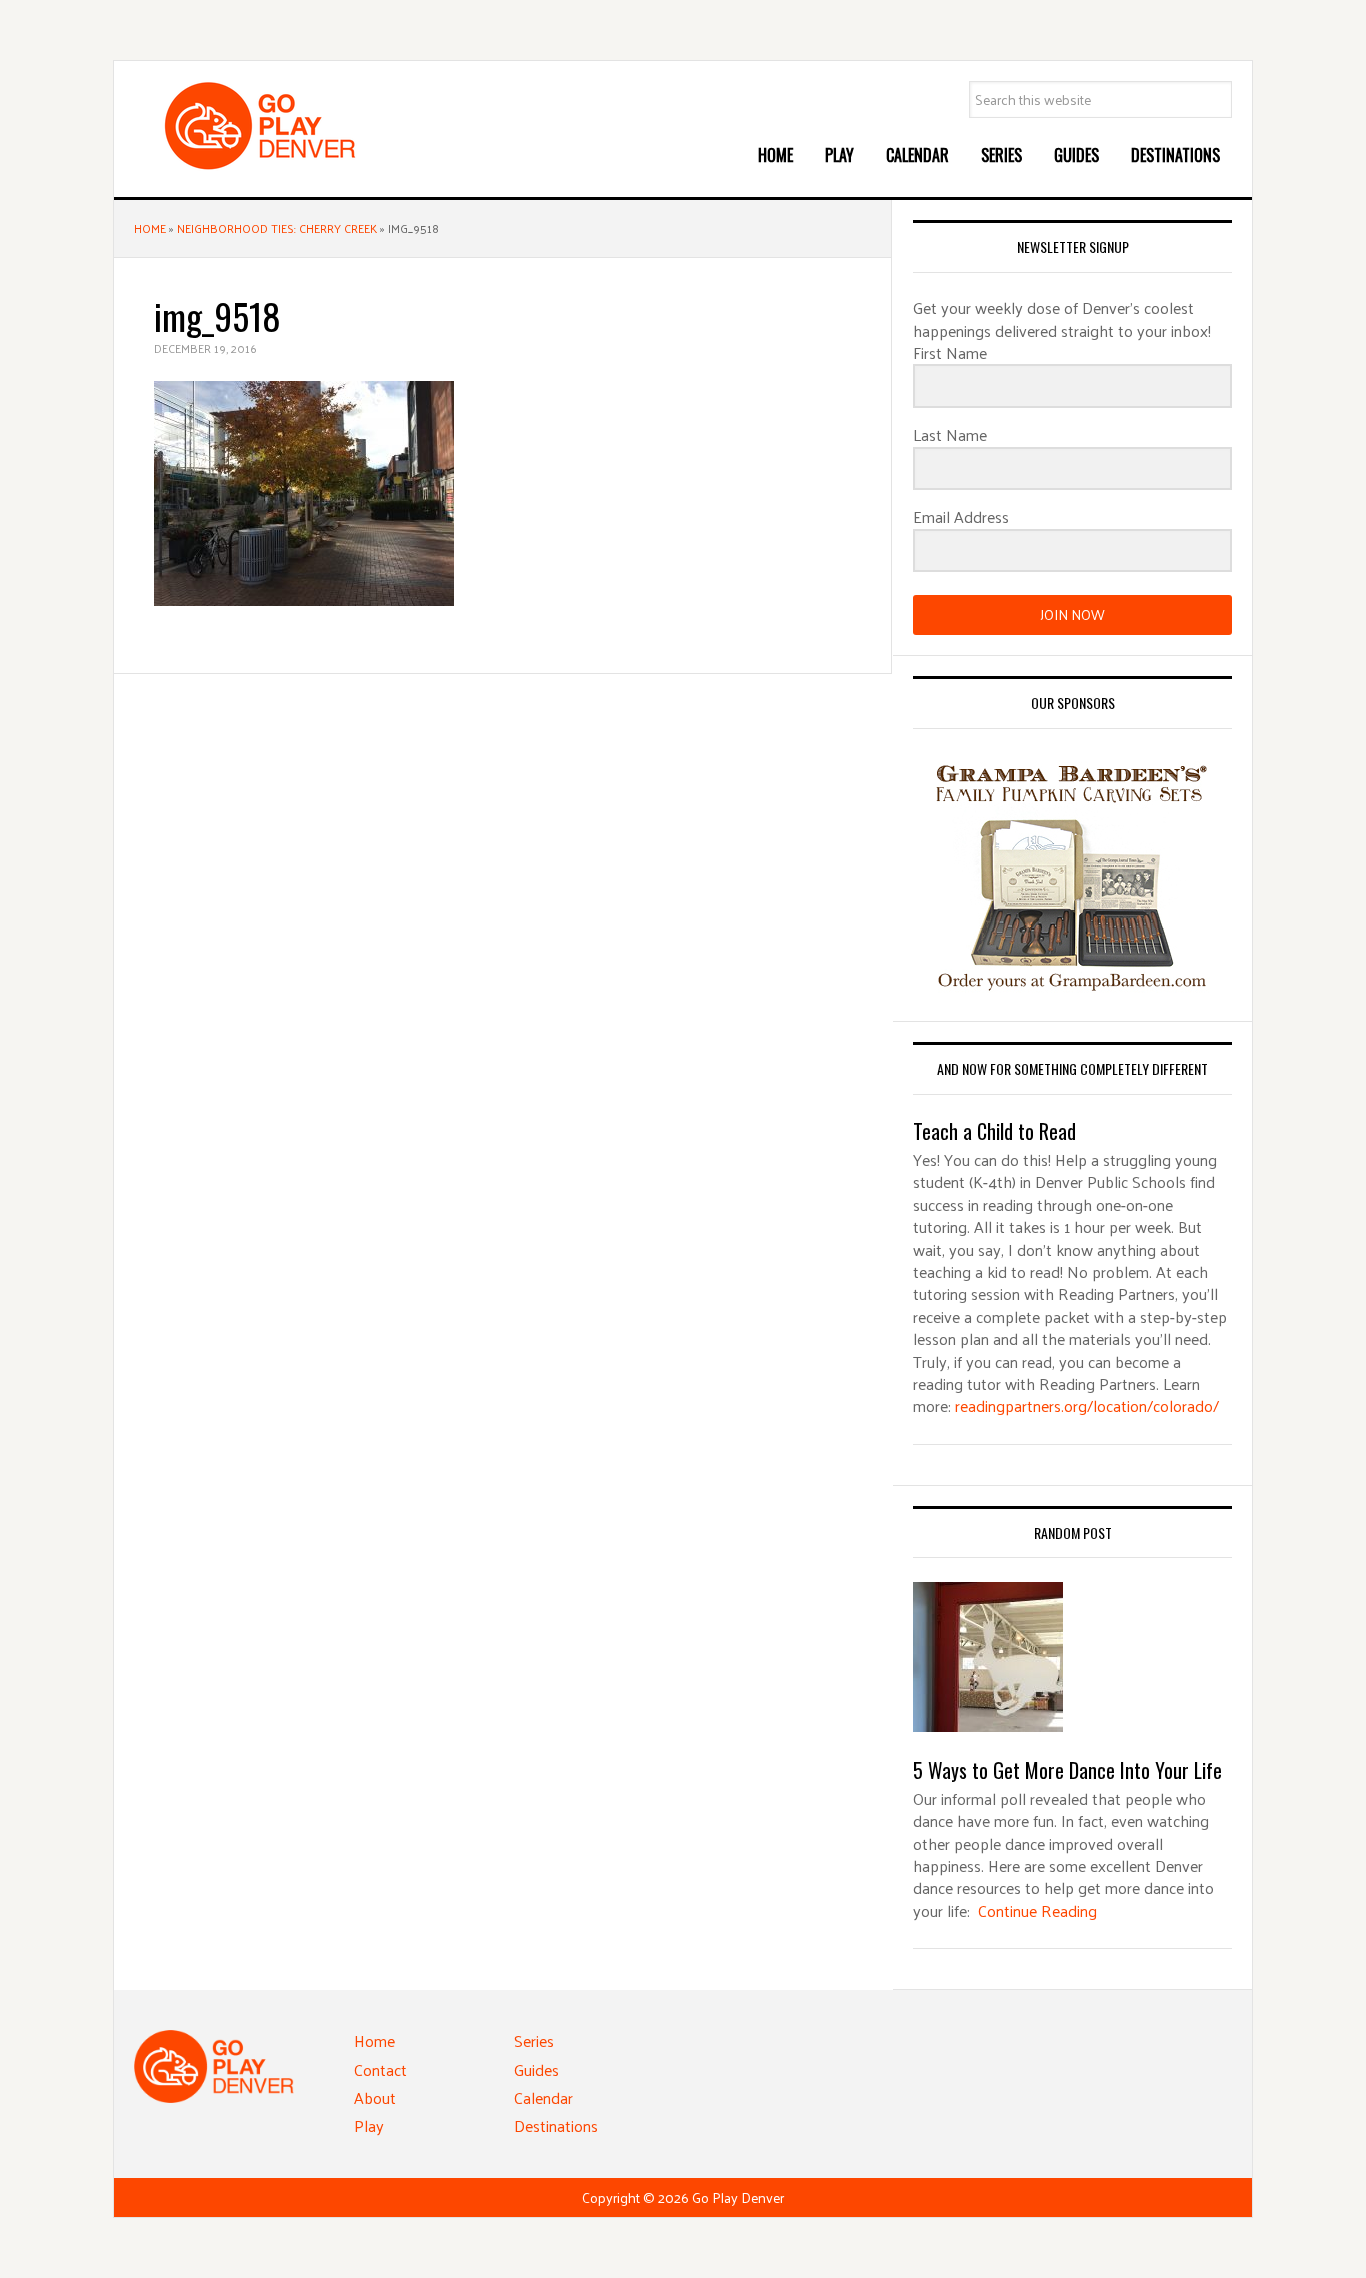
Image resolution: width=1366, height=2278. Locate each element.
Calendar (543, 2097)
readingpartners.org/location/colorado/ (1087, 1405)
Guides (536, 2069)
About (375, 2097)
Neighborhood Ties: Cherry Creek (277, 228)
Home (150, 228)
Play (369, 2125)
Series (534, 2040)
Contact (380, 2069)
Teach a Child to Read (994, 1131)
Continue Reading (1037, 1910)
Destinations (556, 2125)
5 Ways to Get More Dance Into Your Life (1067, 1770)
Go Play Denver (284, 126)
